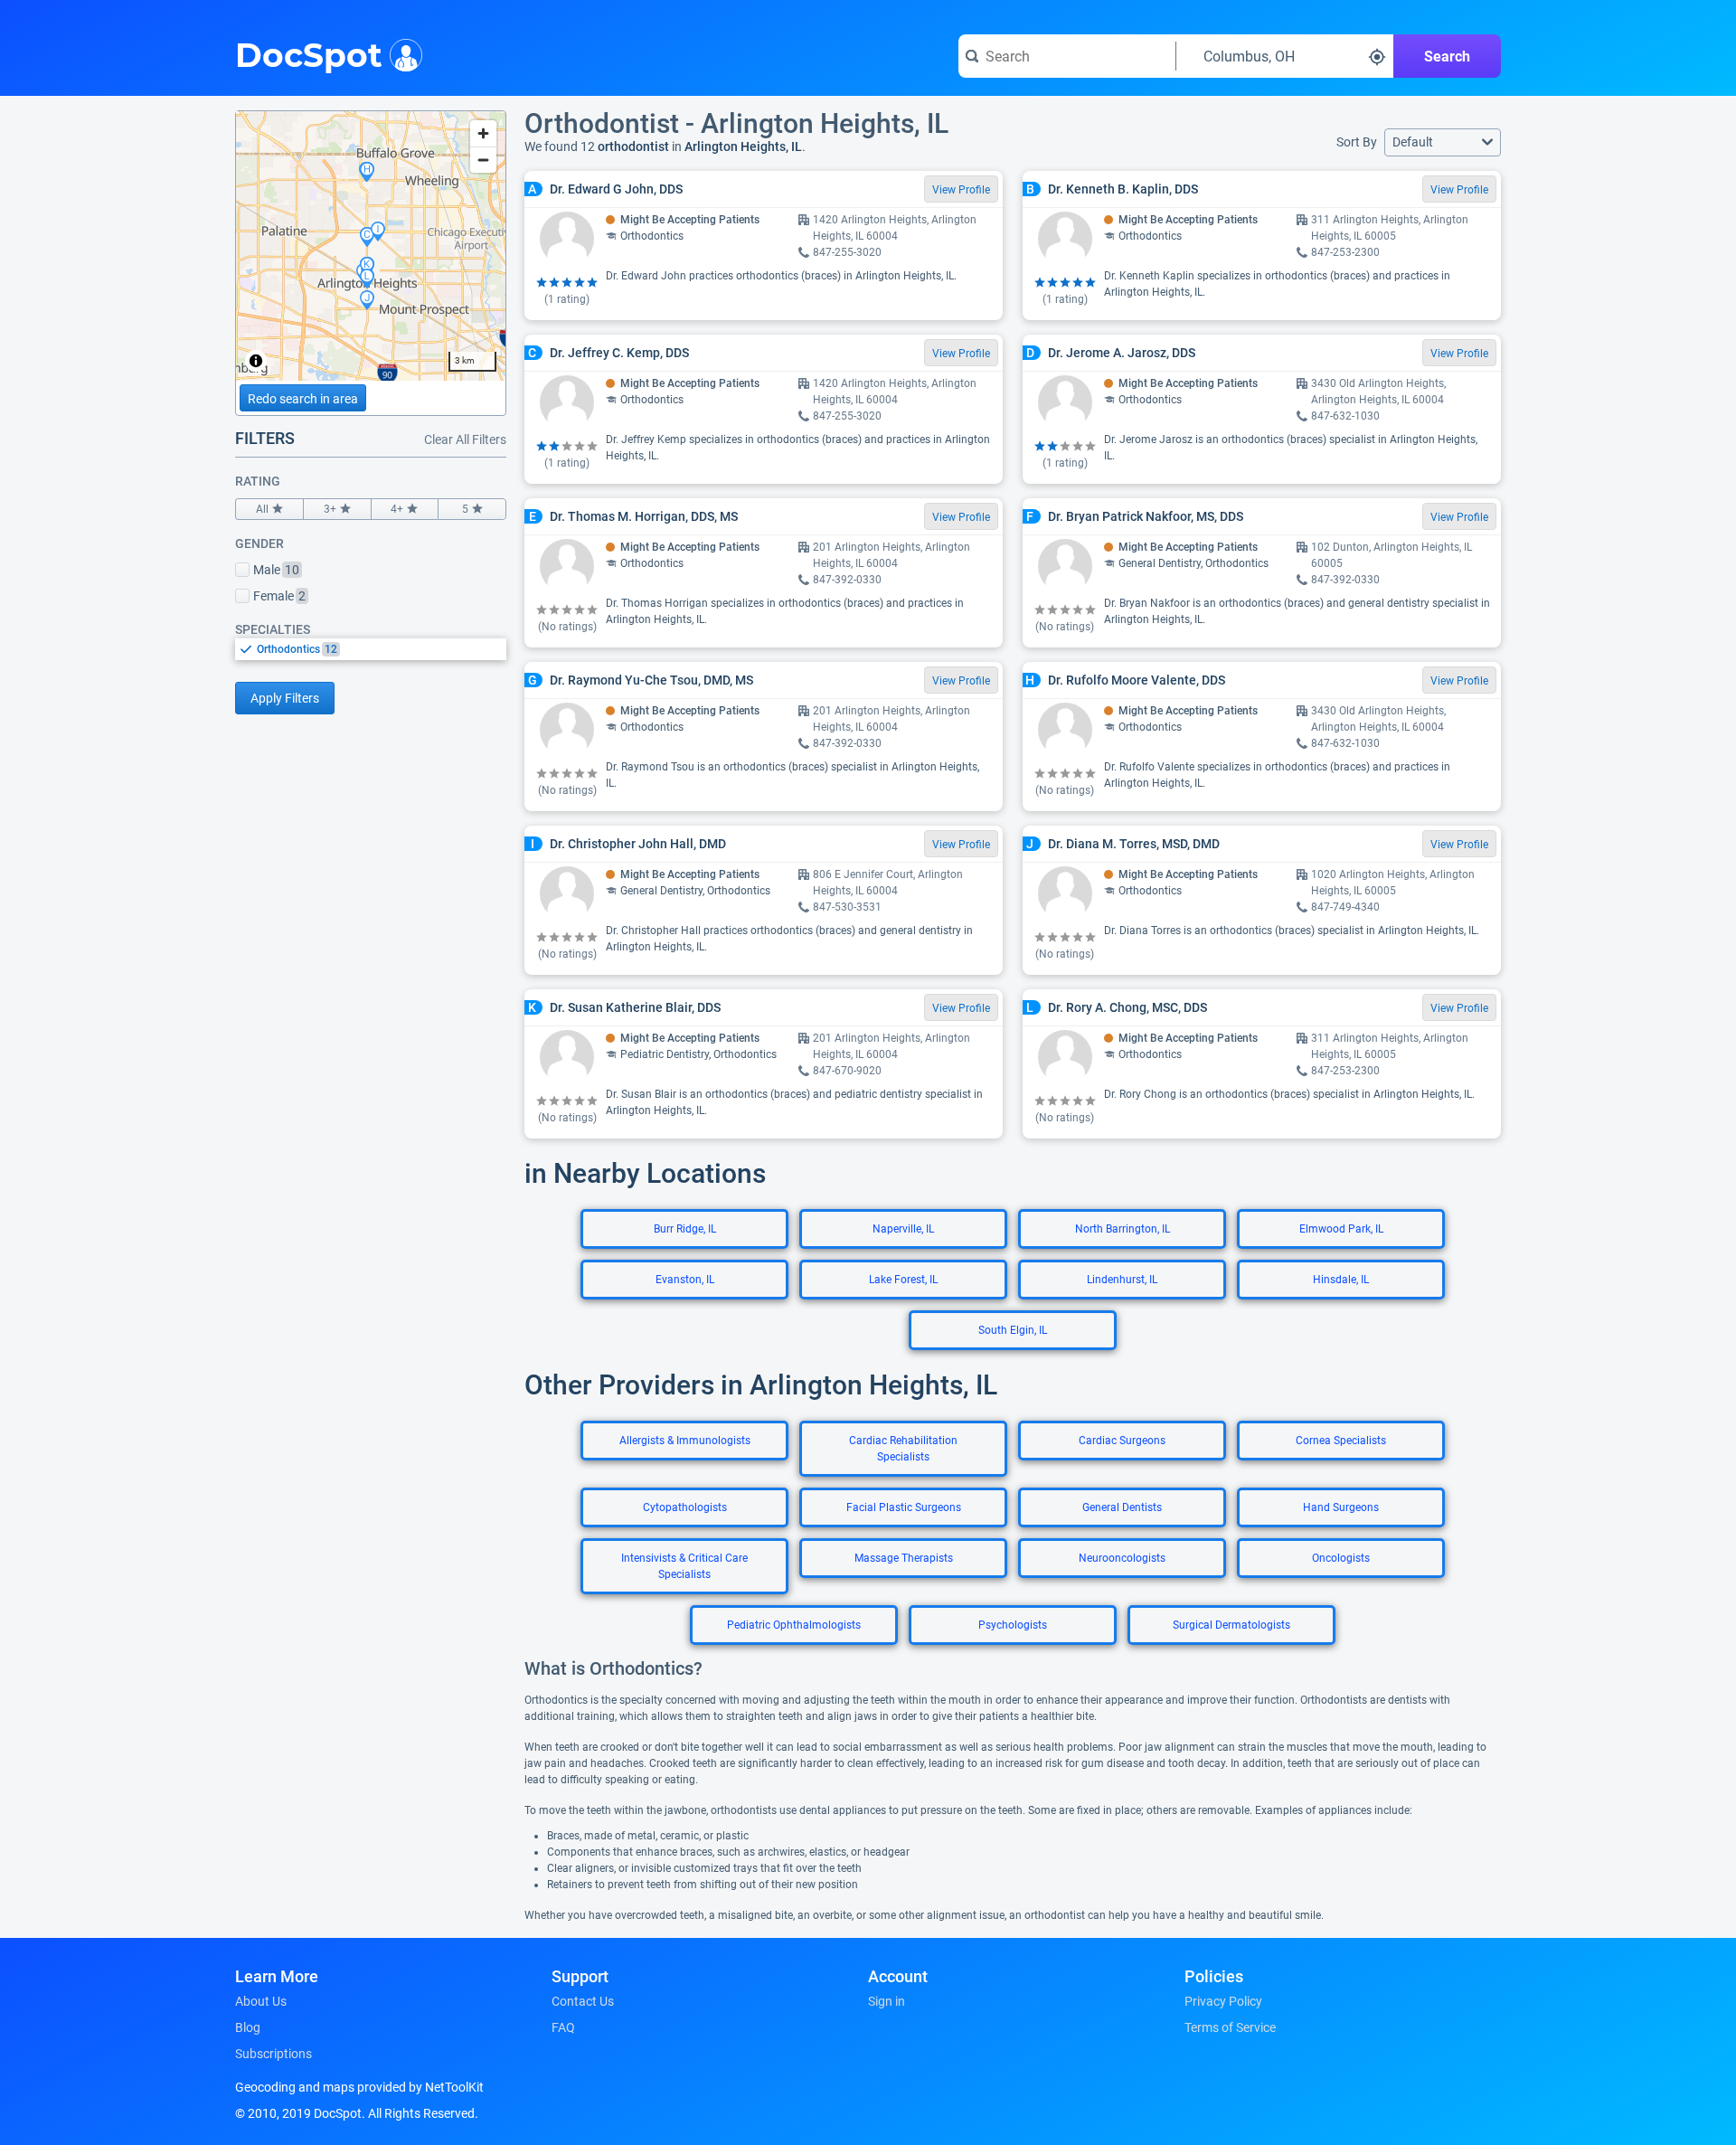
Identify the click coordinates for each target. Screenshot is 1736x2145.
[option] (382, 649)
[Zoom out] (483, 160)
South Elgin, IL (1013, 1330)
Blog (248, 2027)
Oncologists (1341, 1558)
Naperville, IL (903, 1229)
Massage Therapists (904, 1558)
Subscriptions (274, 2054)
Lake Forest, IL (903, 1280)
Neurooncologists (1122, 1558)
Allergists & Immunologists (685, 1441)
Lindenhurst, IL (1122, 1280)
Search (1447, 57)
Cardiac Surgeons (1122, 1441)
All (262, 509)
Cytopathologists (685, 1507)
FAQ (563, 2027)
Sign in (887, 2001)
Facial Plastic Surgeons (904, 1507)
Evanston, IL (685, 1280)
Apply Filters (285, 698)
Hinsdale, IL (1341, 1280)
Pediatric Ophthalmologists (794, 1625)
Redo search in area (303, 399)
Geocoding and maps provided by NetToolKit (359, 2087)
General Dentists (1122, 1507)
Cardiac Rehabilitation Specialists (903, 1449)
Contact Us (583, 2001)
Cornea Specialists (1341, 1441)
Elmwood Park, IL (1341, 1229)
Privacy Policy (1223, 2001)
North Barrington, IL (1123, 1229)
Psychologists (1013, 1625)
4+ (397, 509)
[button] (1443, 142)
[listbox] (371, 649)
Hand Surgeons (1341, 1507)
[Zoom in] (483, 133)
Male (276, 570)
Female (279, 596)
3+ (330, 509)
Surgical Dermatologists (1231, 1625)
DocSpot (309, 53)
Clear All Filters (465, 439)
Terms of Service (1230, 2027)
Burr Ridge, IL (685, 1229)
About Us (261, 2001)
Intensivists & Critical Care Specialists (684, 1566)
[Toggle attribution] (256, 361)
